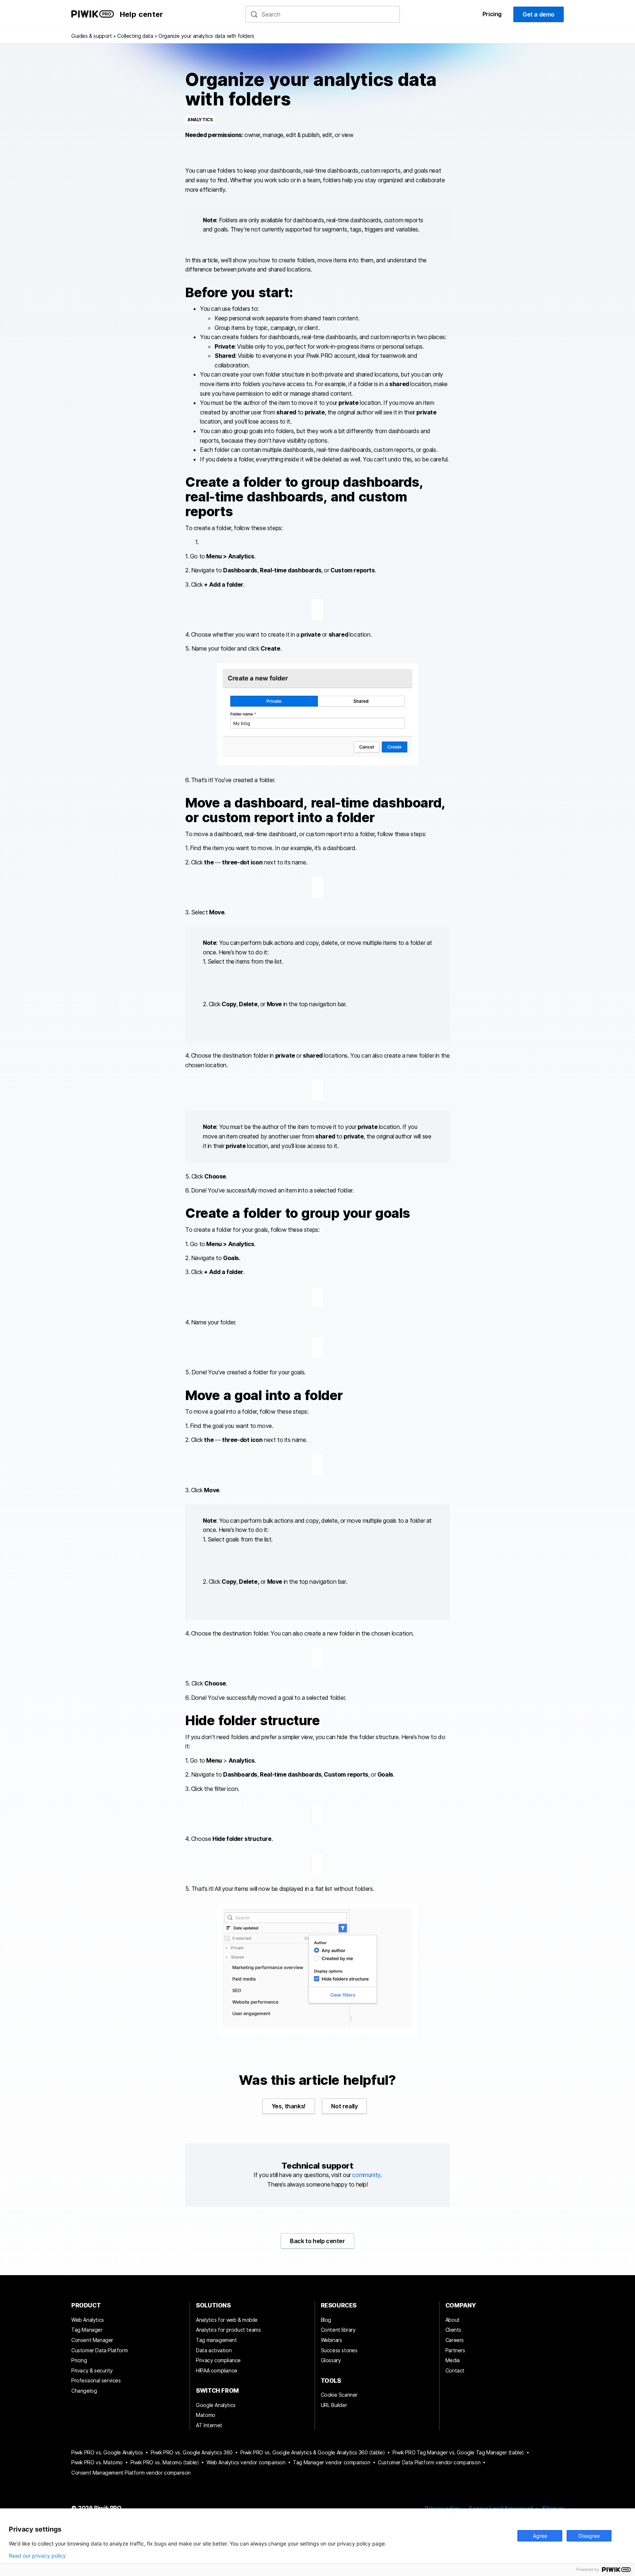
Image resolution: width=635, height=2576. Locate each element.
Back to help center (317, 2241)
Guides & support (92, 36)
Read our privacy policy (37, 2556)
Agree (540, 2536)
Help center (141, 14)
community (366, 2175)
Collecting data (135, 36)
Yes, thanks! (289, 2106)
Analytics (200, 120)
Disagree (589, 2536)
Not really (344, 2106)
